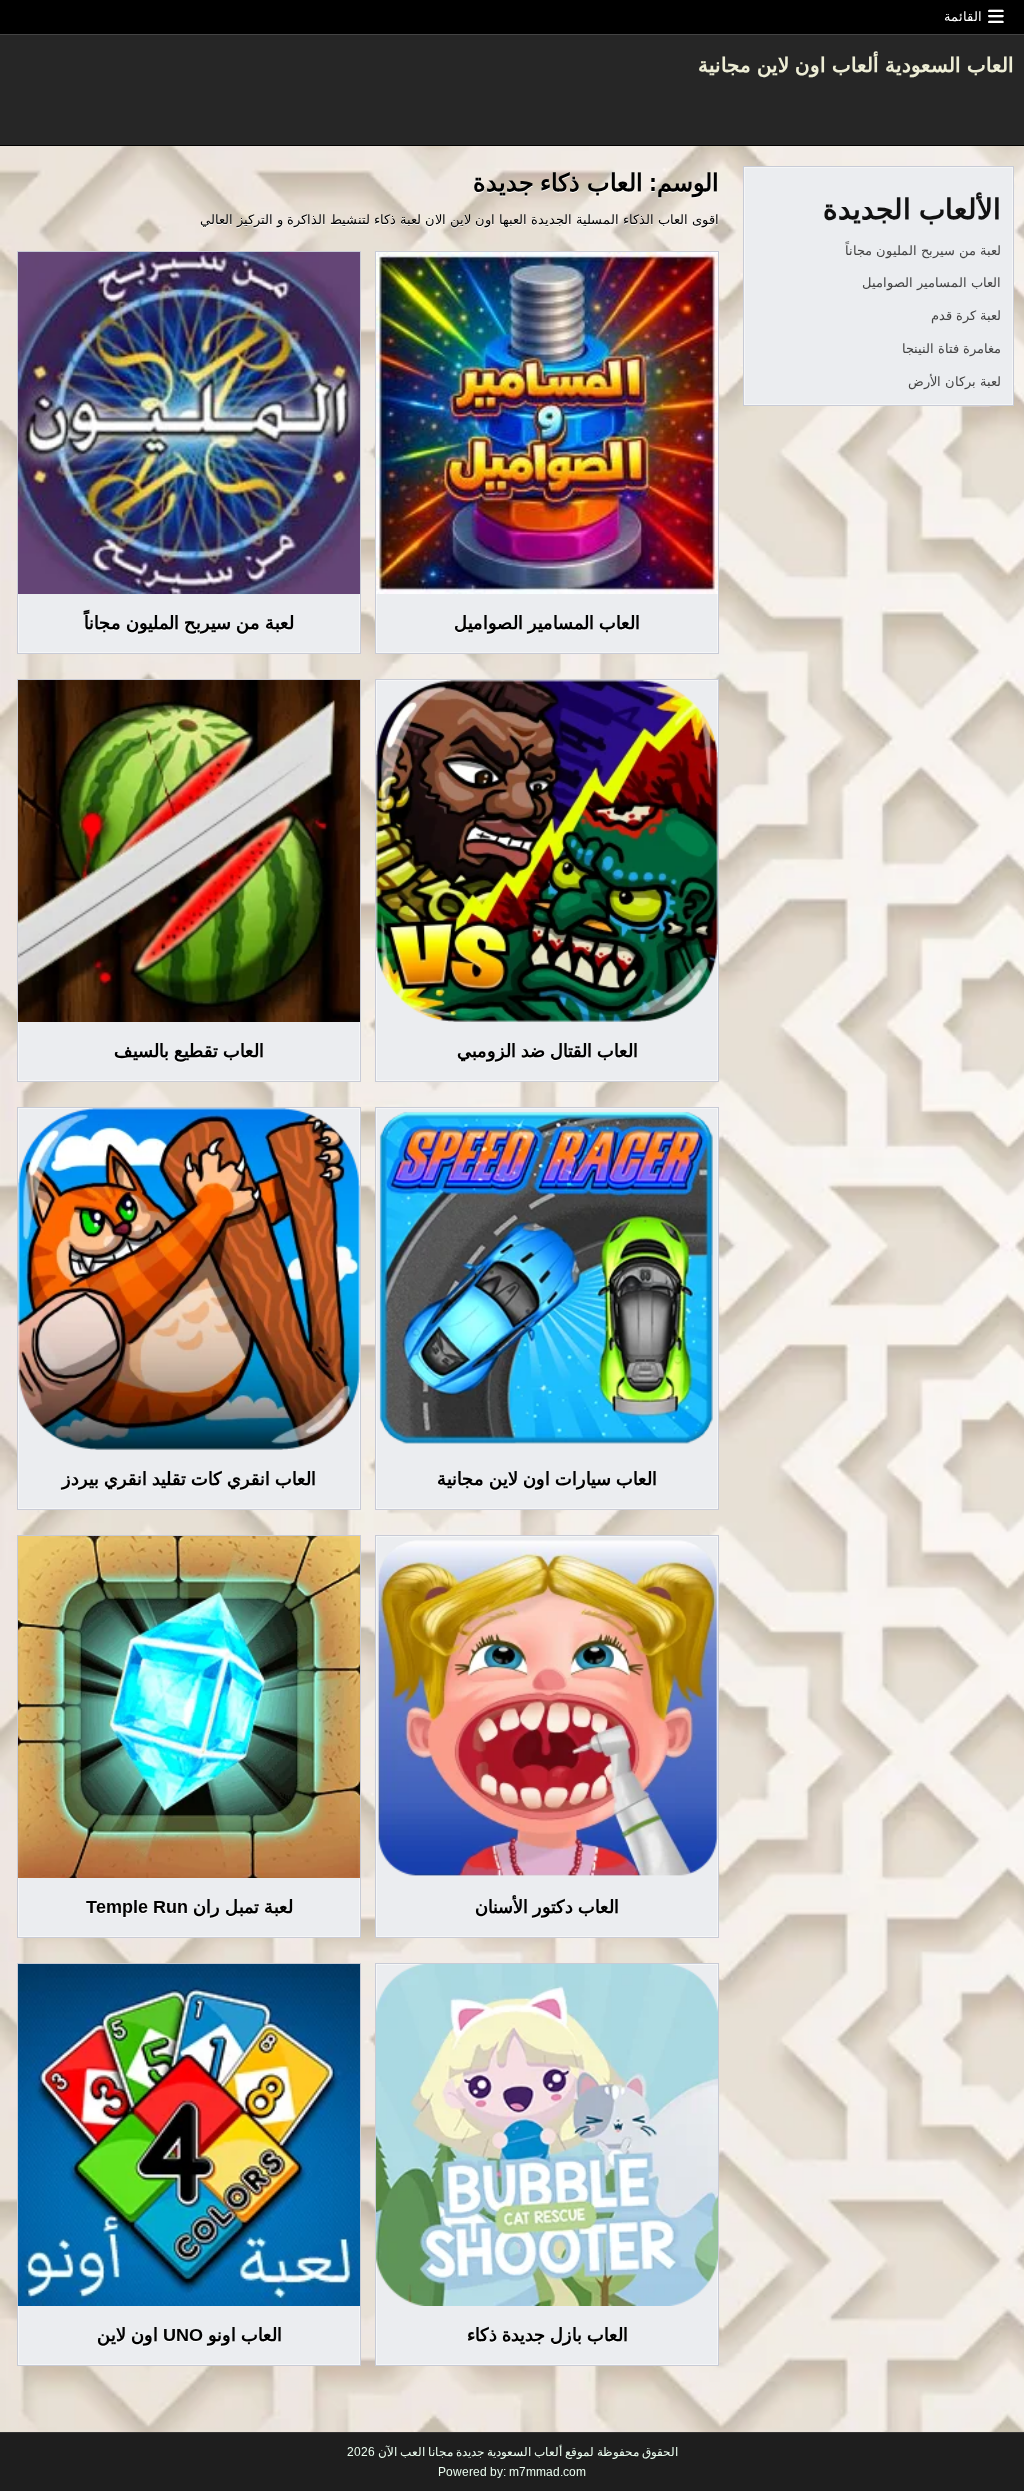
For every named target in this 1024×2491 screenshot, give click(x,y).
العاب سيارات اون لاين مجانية (547, 1479)
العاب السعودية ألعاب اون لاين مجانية (856, 65)
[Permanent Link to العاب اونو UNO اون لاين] (189, 2135)
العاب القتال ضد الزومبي (547, 1051)
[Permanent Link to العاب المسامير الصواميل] (547, 423)
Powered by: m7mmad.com (512, 2472)
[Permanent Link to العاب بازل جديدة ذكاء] (547, 2135)
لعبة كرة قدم (966, 315)
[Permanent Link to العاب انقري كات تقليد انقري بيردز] (189, 1279)
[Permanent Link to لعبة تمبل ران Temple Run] (189, 1707)
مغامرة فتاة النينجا (951, 348)
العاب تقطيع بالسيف (189, 1051)
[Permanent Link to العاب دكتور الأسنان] (547, 1707)
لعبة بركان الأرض (954, 381)
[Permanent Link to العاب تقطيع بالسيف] (189, 851)
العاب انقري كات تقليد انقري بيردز (189, 1479)
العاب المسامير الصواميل (547, 623)
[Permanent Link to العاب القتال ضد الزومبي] (547, 851)
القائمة (963, 16)
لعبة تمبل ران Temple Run (189, 1907)
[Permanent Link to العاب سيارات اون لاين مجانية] (547, 1279)
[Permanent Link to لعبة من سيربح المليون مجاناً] (189, 423)
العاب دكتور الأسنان (547, 1907)
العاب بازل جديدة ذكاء (547, 2335)
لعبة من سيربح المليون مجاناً (189, 623)
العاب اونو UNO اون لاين (189, 2335)
